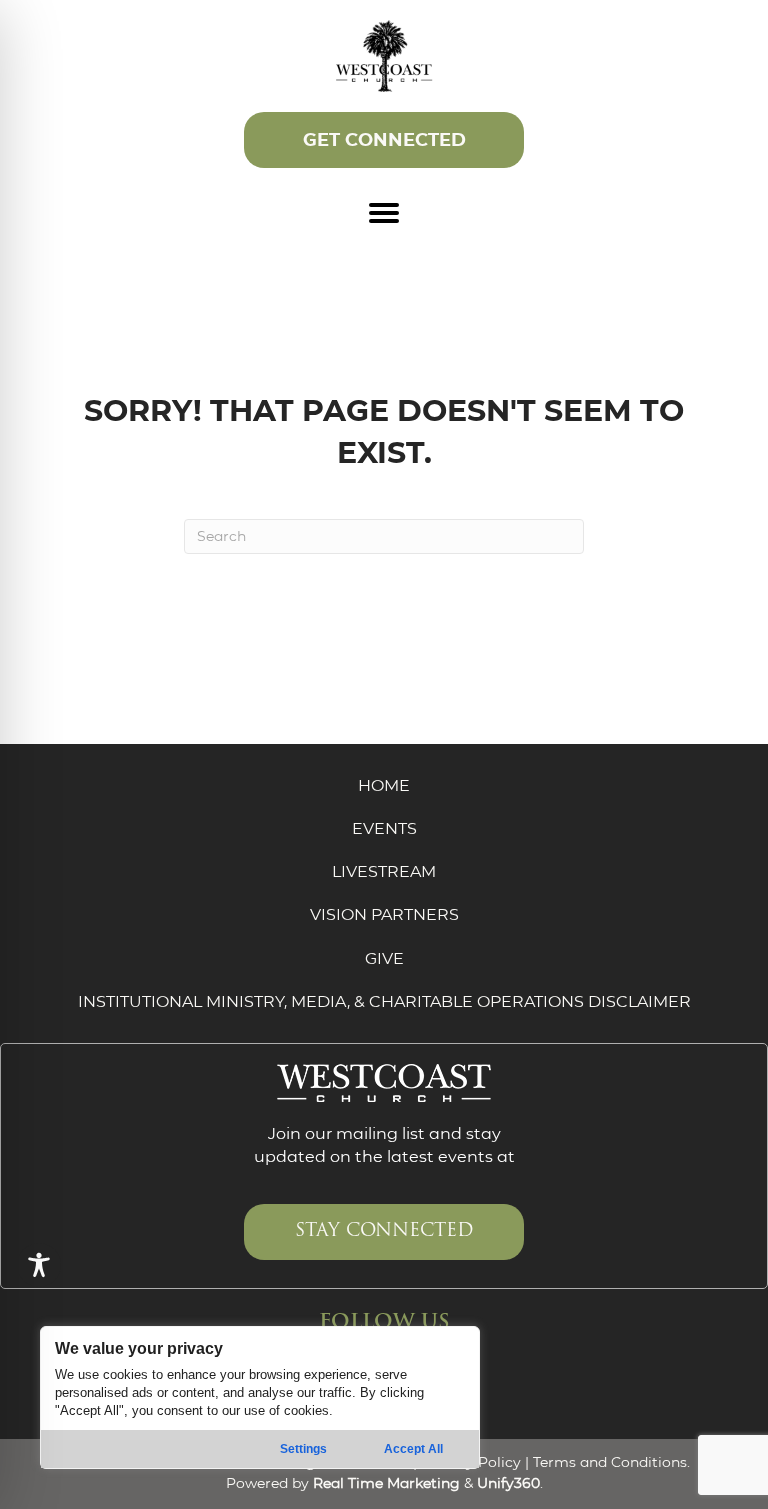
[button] (384, 140)
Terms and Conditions (610, 1462)
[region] (260, 1397)
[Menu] (384, 213)
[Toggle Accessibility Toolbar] (39, 1265)
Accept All (413, 1449)
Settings (303, 1449)
